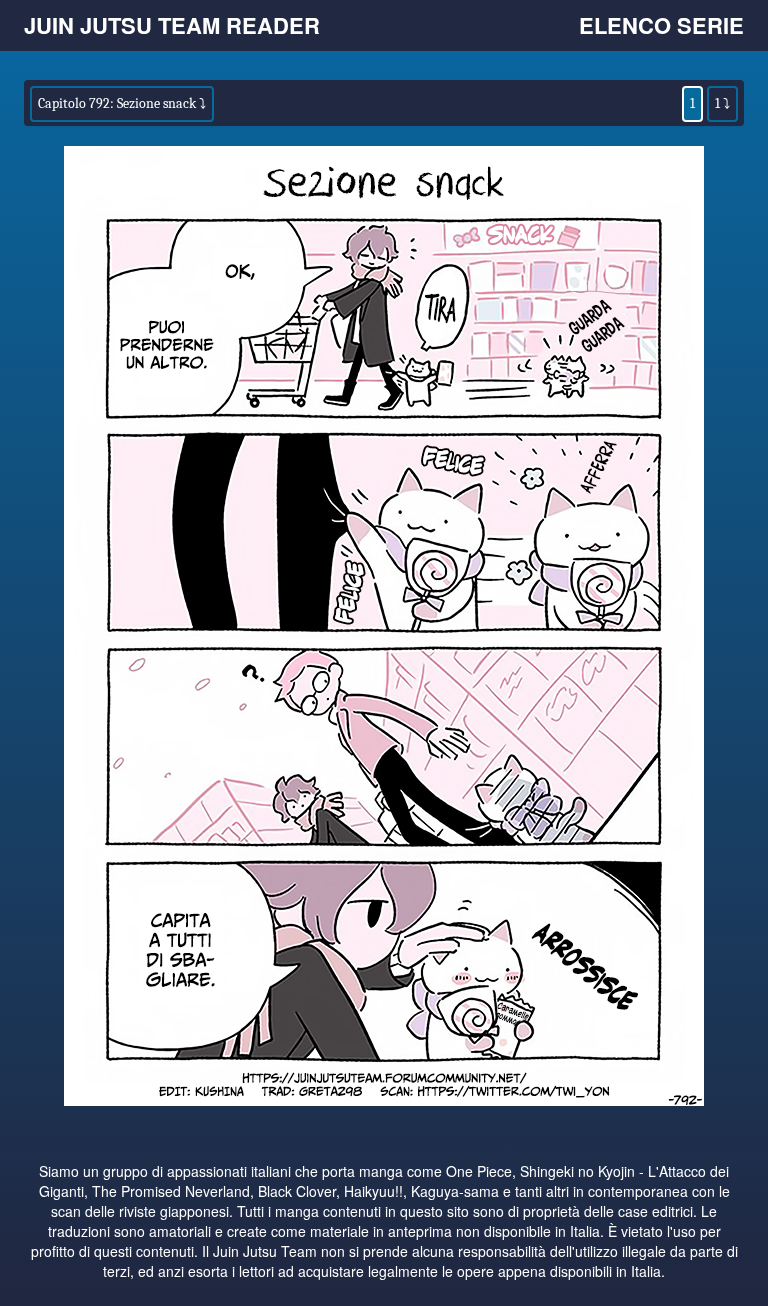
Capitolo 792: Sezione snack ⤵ (122, 103)
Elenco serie (661, 25)
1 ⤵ (722, 103)
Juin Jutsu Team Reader (172, 25)
